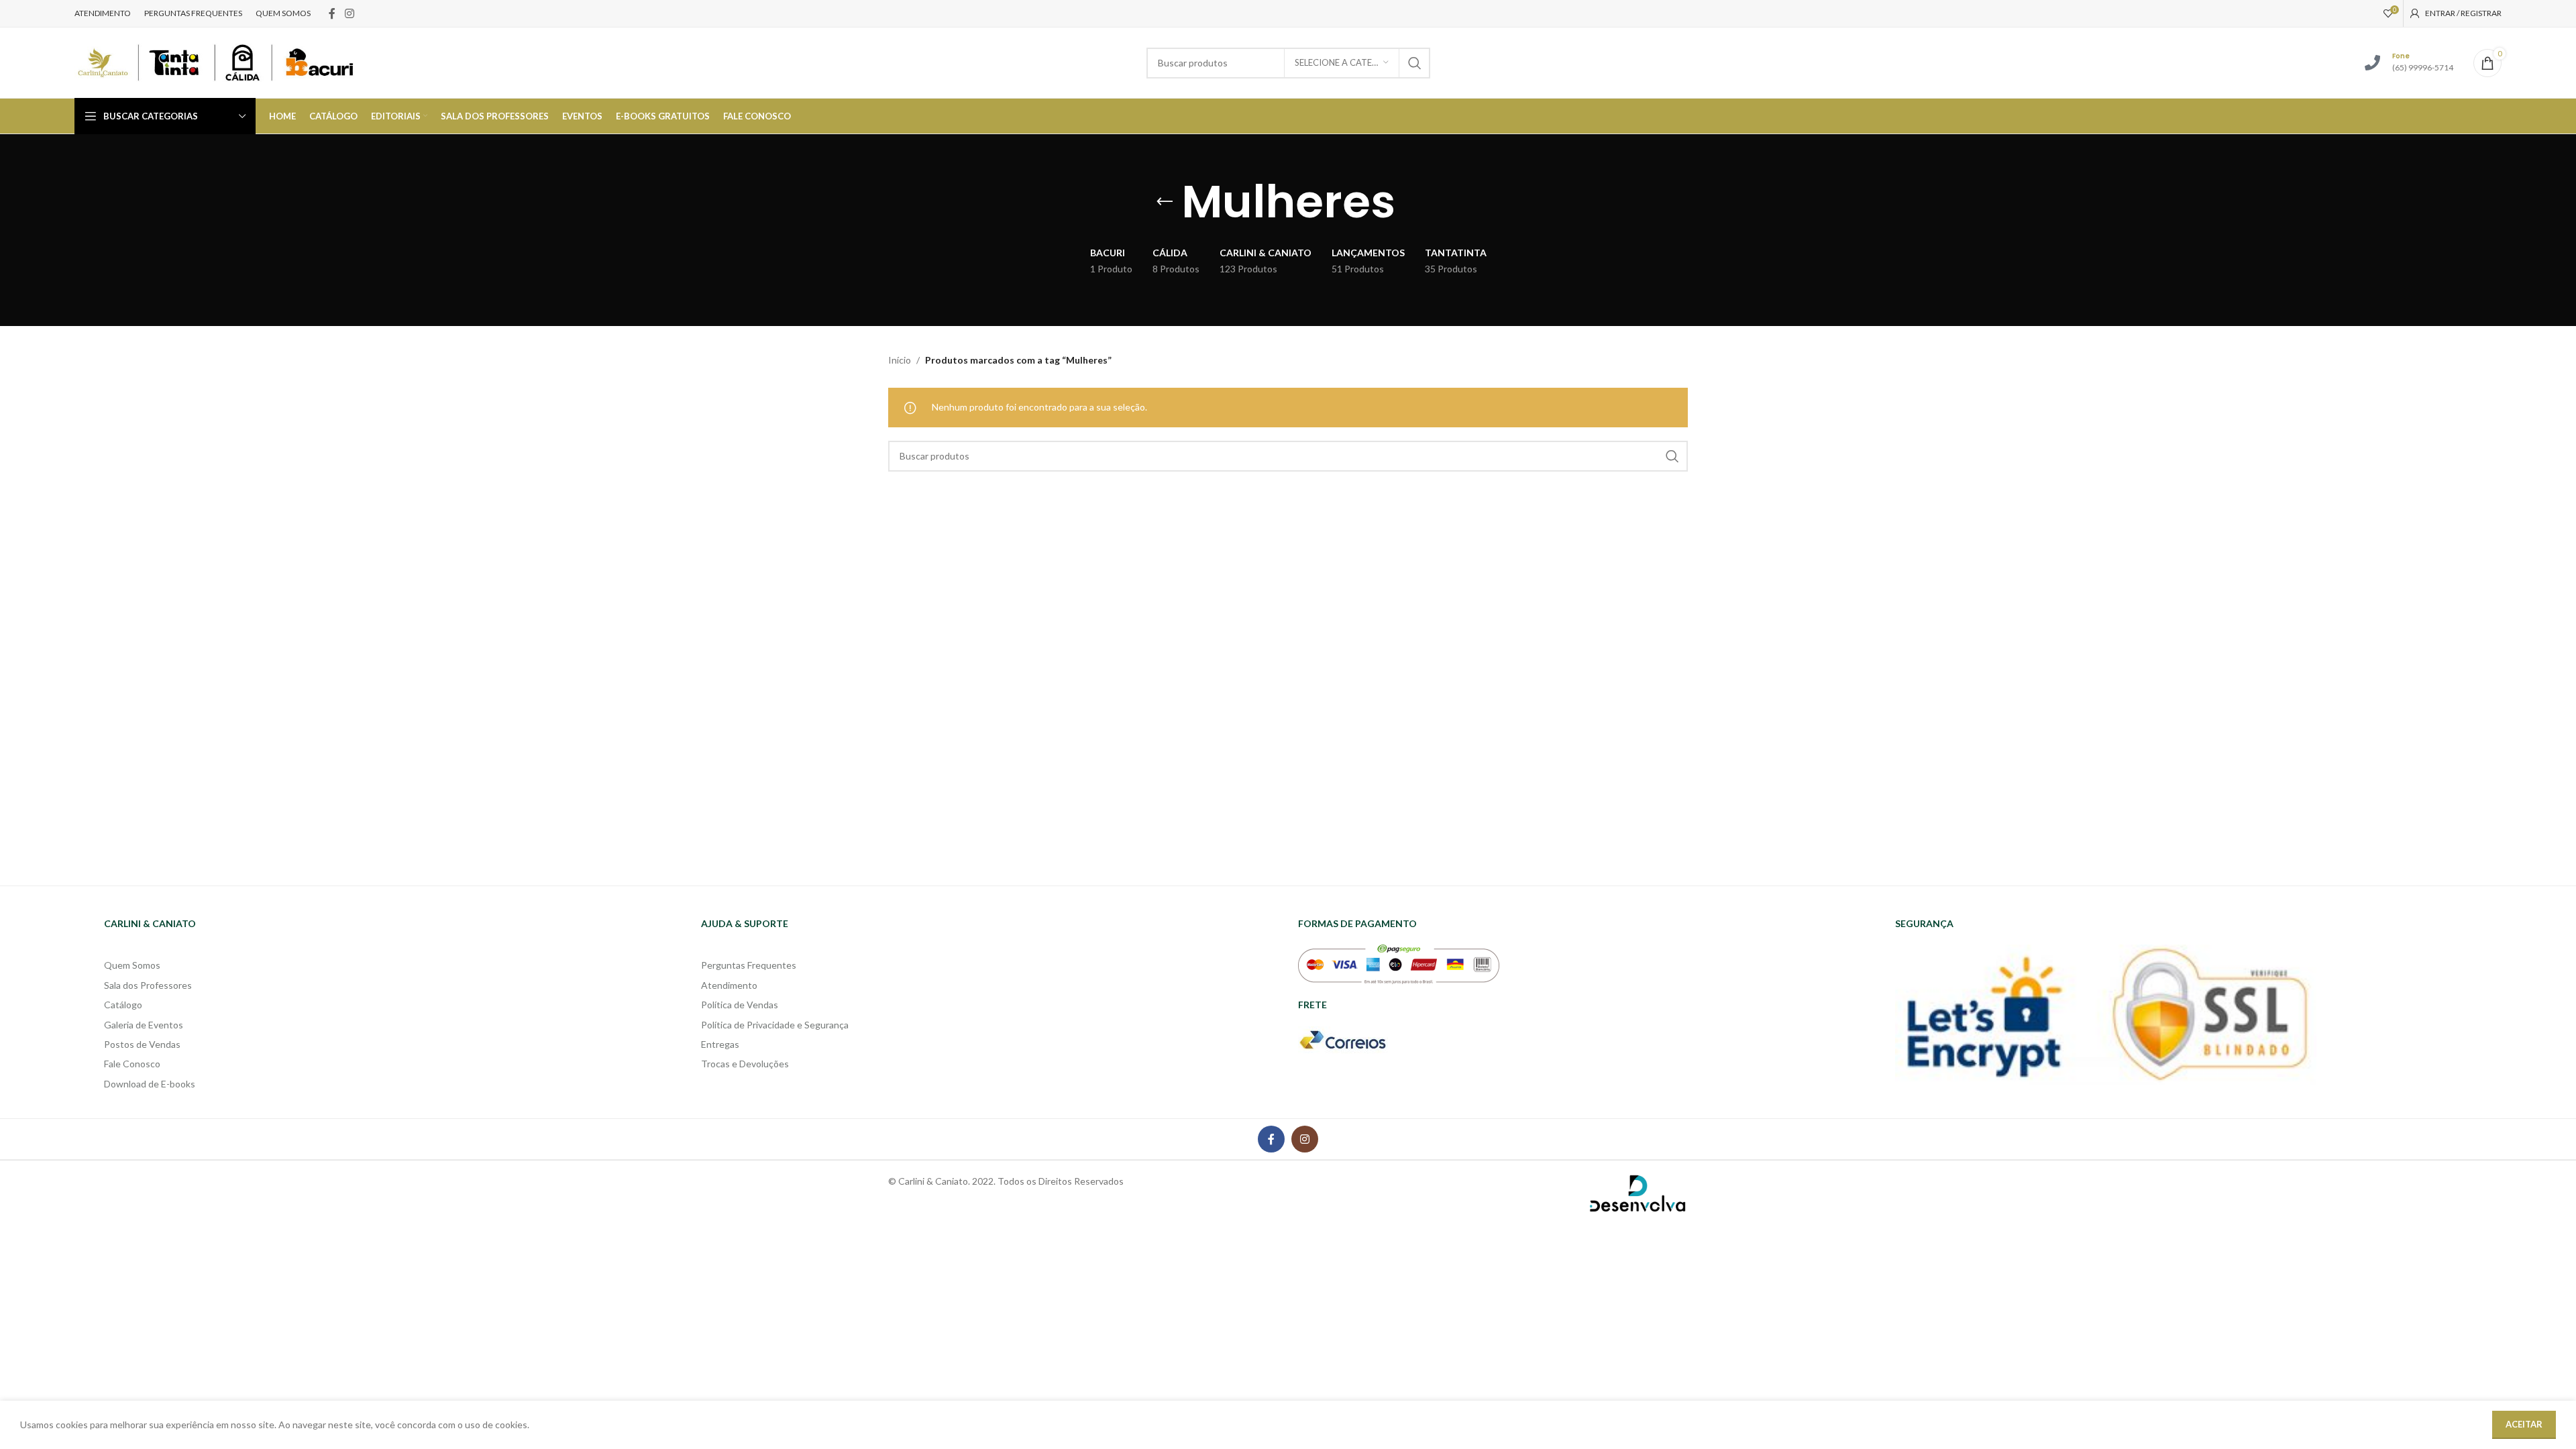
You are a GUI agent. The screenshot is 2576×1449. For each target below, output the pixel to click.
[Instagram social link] (349, 13)
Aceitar (2524, 1424)
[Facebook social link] (332, 13)
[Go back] (1165, 202)
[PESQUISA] (1415, 63)
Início (900, 360)
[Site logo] (215, 61)
